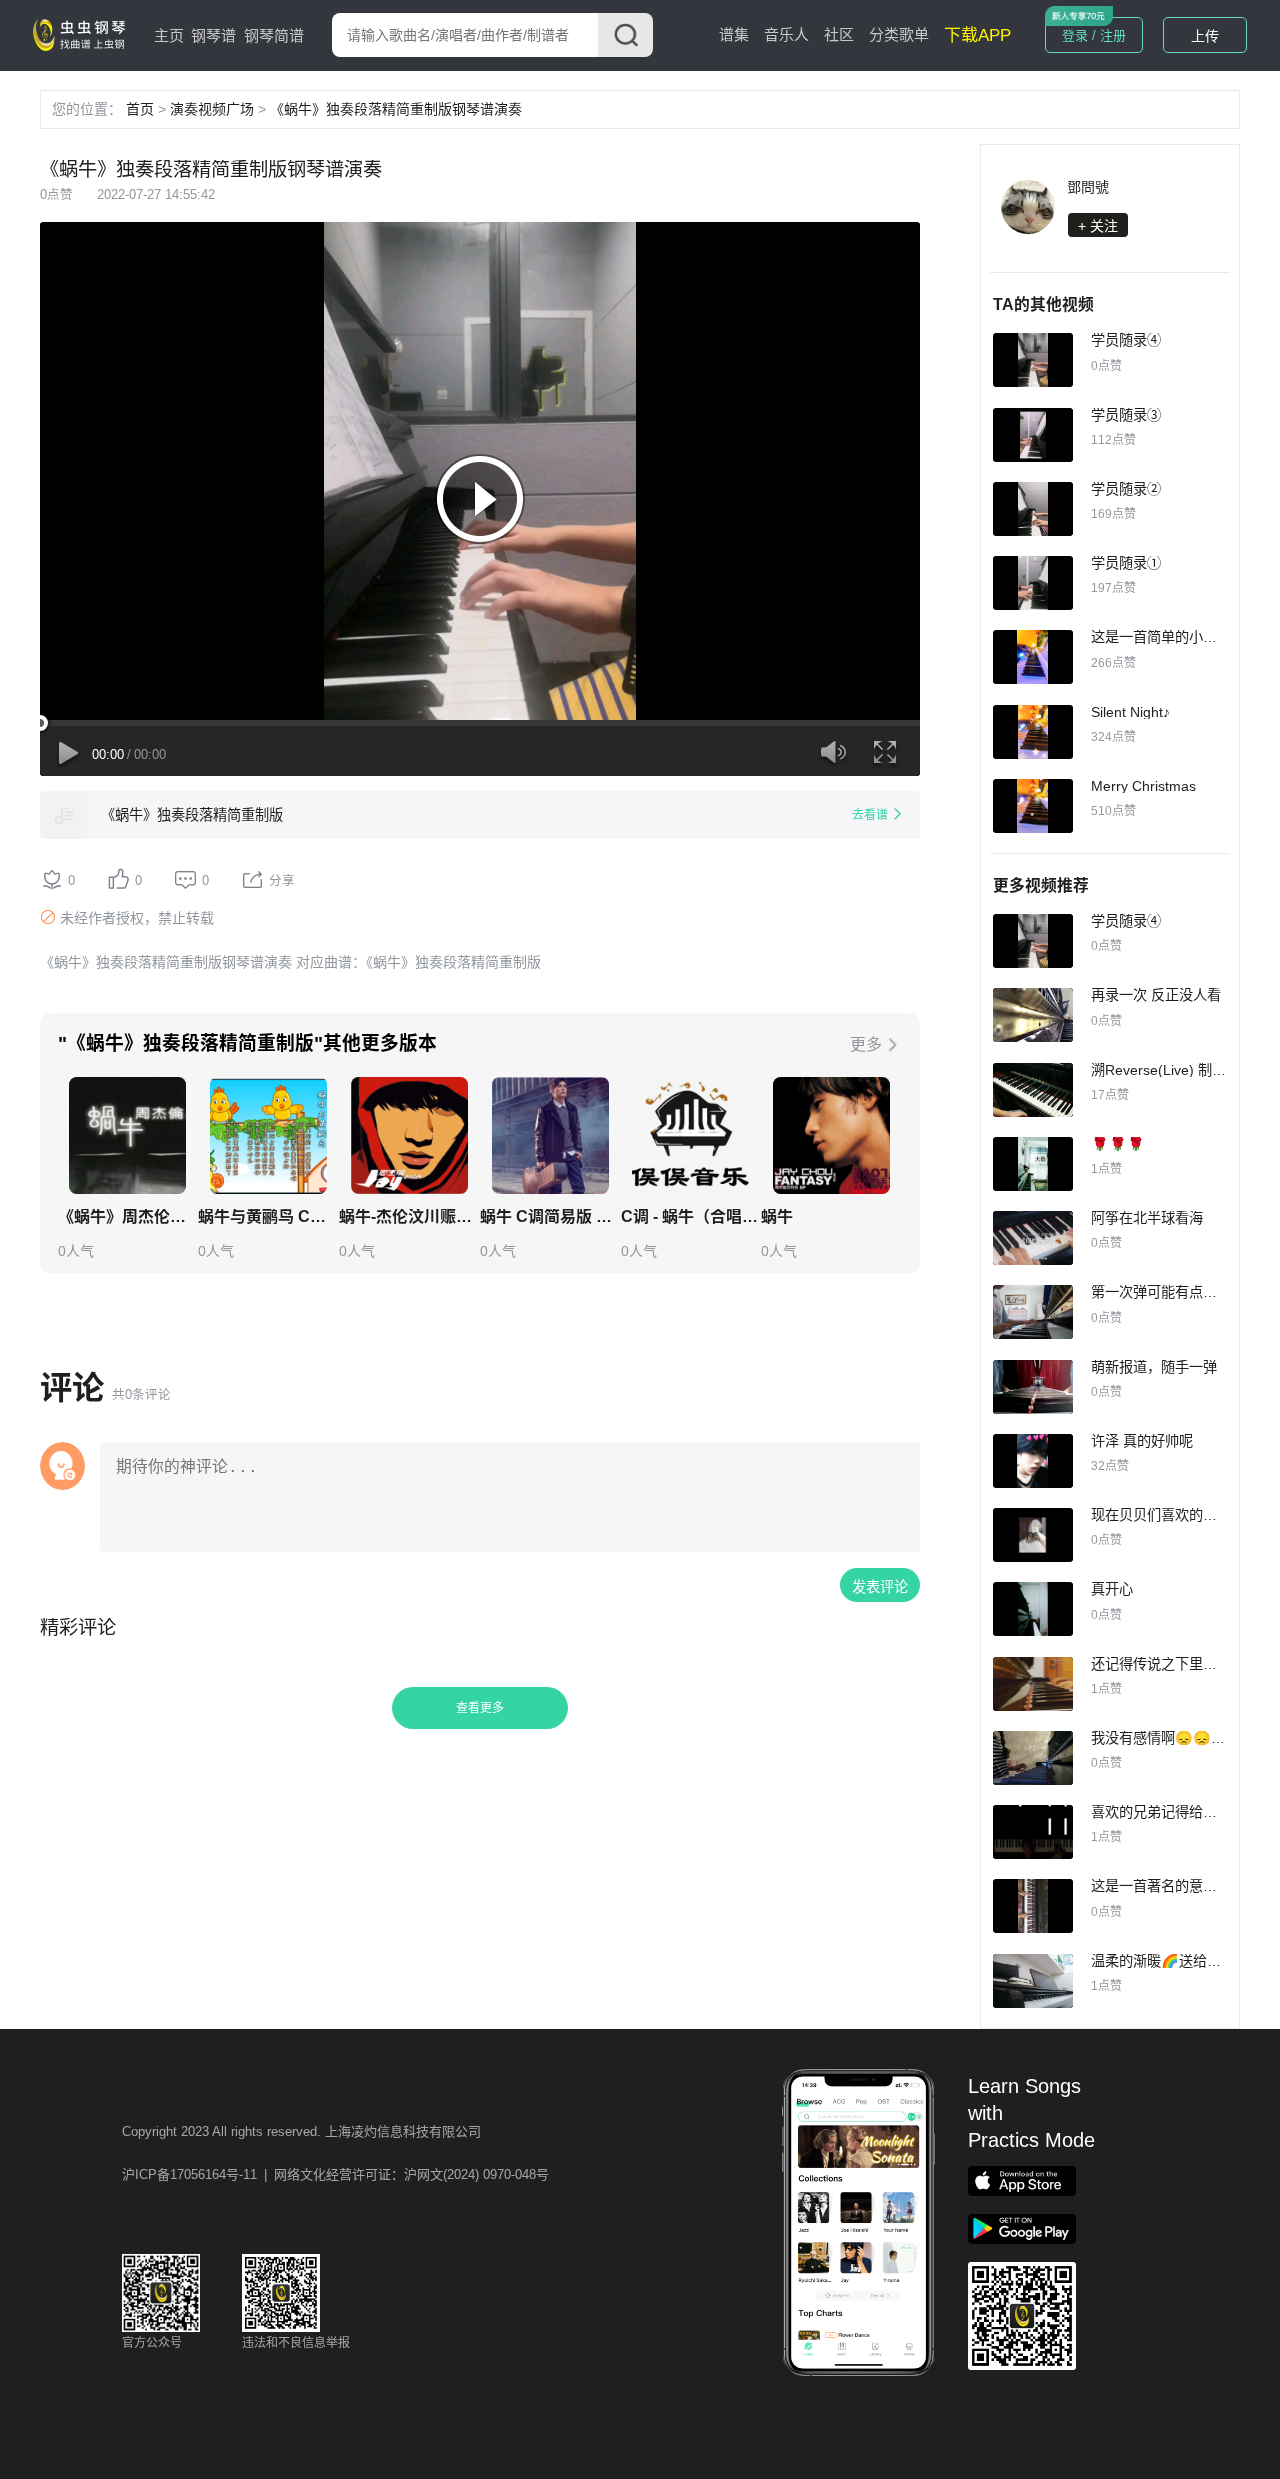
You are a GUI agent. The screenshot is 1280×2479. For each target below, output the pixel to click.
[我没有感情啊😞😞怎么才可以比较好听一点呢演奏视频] (1033, 1758)
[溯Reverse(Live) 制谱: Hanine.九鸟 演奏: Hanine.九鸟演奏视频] (1033, 1090)
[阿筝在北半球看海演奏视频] (1033, 1238)
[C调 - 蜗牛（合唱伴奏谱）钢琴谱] (690, 1135)
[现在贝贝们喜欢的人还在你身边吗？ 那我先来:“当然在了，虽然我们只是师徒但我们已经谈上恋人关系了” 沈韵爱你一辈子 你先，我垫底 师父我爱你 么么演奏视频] (1033, 1535)
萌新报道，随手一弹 (1154, 1367)
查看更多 (480, 1708)
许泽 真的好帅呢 (1142, 1441)
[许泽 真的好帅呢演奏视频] (1033, 1461)
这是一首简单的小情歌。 (1168, 637)
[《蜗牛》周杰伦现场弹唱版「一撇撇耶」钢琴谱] (127, 1135)
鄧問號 (1088, 187)
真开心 (1112, 1589)
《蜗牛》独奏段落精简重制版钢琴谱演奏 (396, 109)
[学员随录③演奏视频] (1033, 435)
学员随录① (1126, 563)
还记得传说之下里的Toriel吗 (1178, 1664)
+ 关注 (1098, 226)
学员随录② (1126, 489)
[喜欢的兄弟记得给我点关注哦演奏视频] (1033, 1832)
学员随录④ (1126, 340)
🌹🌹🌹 (1118, 1144)
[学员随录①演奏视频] (1033, 583)
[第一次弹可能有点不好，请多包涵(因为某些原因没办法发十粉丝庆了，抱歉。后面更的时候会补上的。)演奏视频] (1033, 1312)
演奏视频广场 (212, 109)
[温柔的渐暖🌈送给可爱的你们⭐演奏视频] (1033, 1981)
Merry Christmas (1143, 786)
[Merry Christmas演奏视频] (1033, 806)
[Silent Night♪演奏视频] (1033, 732)
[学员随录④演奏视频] (1033, 360)
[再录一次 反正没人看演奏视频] (1033, 1015)
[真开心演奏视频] (1033, 1609)
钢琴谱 (213, 35)
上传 (1205, 36)
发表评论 (880, 1587)
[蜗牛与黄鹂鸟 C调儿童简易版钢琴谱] (268, 1135)
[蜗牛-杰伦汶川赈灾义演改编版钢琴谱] (409, 1135)
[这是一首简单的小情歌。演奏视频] (1033, 657)
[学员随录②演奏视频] (1033, 509)
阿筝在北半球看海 (1147, 1218)
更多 (866, 1044)
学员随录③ (1126, 415)
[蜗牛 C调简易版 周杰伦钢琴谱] (550, 1135)
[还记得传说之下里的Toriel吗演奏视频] (1033, 1684)
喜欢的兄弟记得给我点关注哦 (1182, 1812)
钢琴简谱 (274, 35)
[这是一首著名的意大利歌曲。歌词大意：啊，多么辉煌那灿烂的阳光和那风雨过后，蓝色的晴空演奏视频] (1033, 1906)
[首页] (83, 34)
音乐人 (786, 34)
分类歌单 (899, 34)
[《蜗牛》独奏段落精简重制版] (64, 815)
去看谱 (870, 815)
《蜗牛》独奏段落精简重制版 (192, 815)
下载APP (977, 35)
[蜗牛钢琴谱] (831, 1135)
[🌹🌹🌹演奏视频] (1033, 1164)
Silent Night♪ (1130, 712)
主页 (169, 35)
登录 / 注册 (1094, 35)
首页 (140, 109)
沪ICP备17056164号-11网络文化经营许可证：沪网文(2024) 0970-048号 (335, 2174)
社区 (839, 34)
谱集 (734, 34)
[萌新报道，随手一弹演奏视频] (1033, 1387)
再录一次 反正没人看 (1156, 995)
